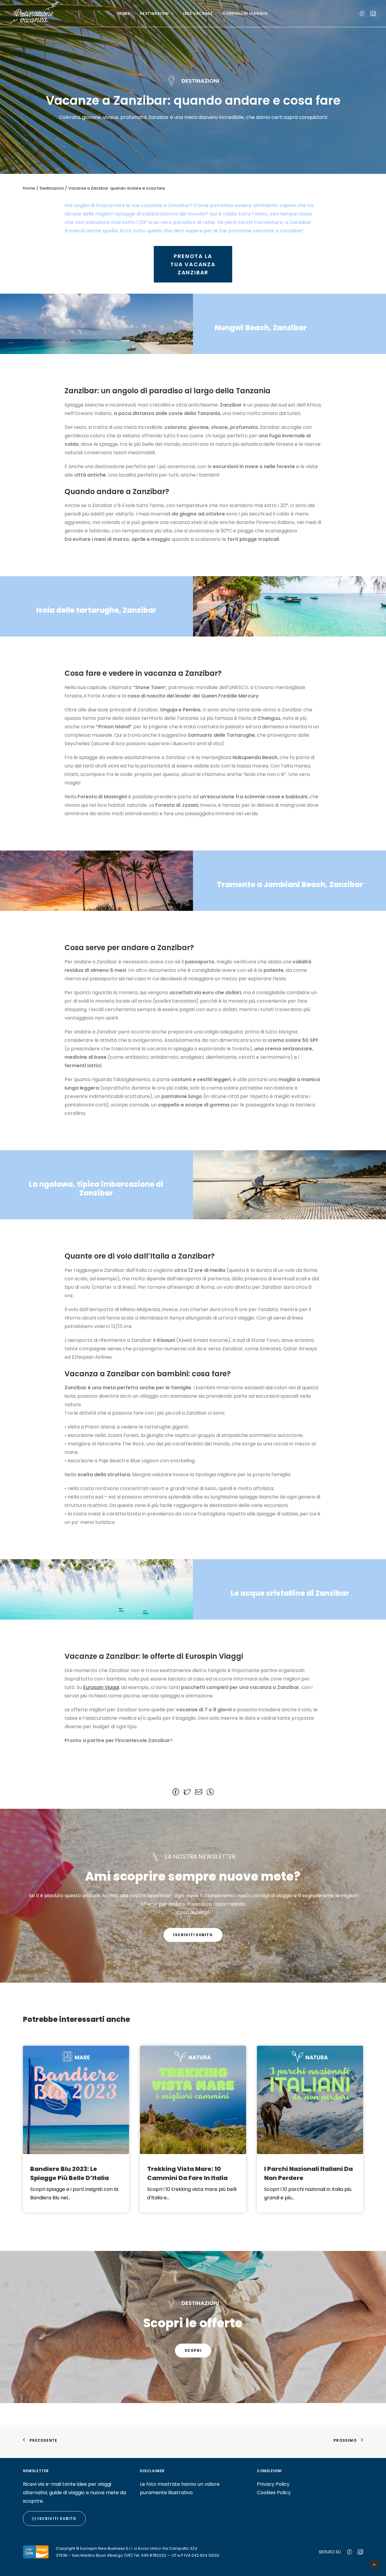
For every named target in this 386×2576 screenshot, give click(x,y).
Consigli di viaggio (245, 13)
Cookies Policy (274, 2493)
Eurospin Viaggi (101, 1687)
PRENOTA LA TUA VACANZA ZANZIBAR (194, 264)
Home (124, 13)
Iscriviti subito (193, 1935)
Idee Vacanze (198, 13)
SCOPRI (193, 2350)
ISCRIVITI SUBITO (56, 2519)
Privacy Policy (273, 2484)
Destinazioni (154, 13)
